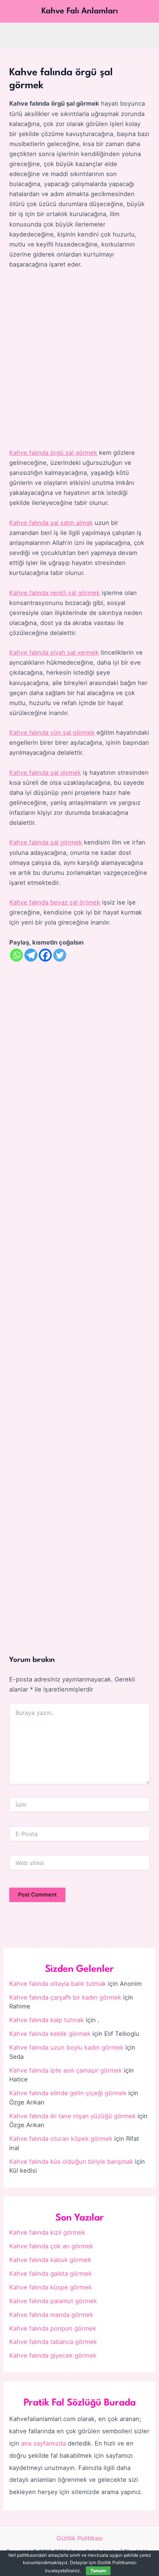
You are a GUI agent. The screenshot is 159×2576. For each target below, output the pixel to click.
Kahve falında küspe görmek (50, 2287)
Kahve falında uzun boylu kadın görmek (66, 2047)
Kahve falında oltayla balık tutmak (58, 1984)
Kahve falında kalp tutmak (47, 2020)
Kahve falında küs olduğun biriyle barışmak (71, 2162)
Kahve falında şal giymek (45, 773)
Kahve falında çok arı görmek (51, 2246)
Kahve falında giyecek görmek (53, 2355)
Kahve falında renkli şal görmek (55, 593)
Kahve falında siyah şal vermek (54, 652)
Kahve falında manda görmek (51, 2315)
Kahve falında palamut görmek (53, 2301)
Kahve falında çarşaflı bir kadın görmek (65, 1997)
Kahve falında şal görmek (46, 842)
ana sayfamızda (43, 2443)
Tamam (98, 2571)
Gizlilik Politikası (80, 2538)
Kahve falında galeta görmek (50, 2274)
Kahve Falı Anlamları (80, 11)
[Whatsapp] (16, 955)
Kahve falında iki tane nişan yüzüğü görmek (72, 2116)
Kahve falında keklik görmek (50, 2034)
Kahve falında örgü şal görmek (53, 453)
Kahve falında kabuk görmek (50, 2260)
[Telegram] (31, 955)
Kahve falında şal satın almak (51, 523)
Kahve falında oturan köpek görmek (61, 2139)
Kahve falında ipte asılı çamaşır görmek (66, 2070)
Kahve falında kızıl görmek (47, 2232)
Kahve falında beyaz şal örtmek (55, 902)
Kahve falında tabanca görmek (53, 2342)
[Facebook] (45, 955)
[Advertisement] (79, 359)
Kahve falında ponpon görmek (53, 2328)
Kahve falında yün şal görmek (52, 733)
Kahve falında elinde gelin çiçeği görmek (68, 2093)
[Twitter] (60, 955)
